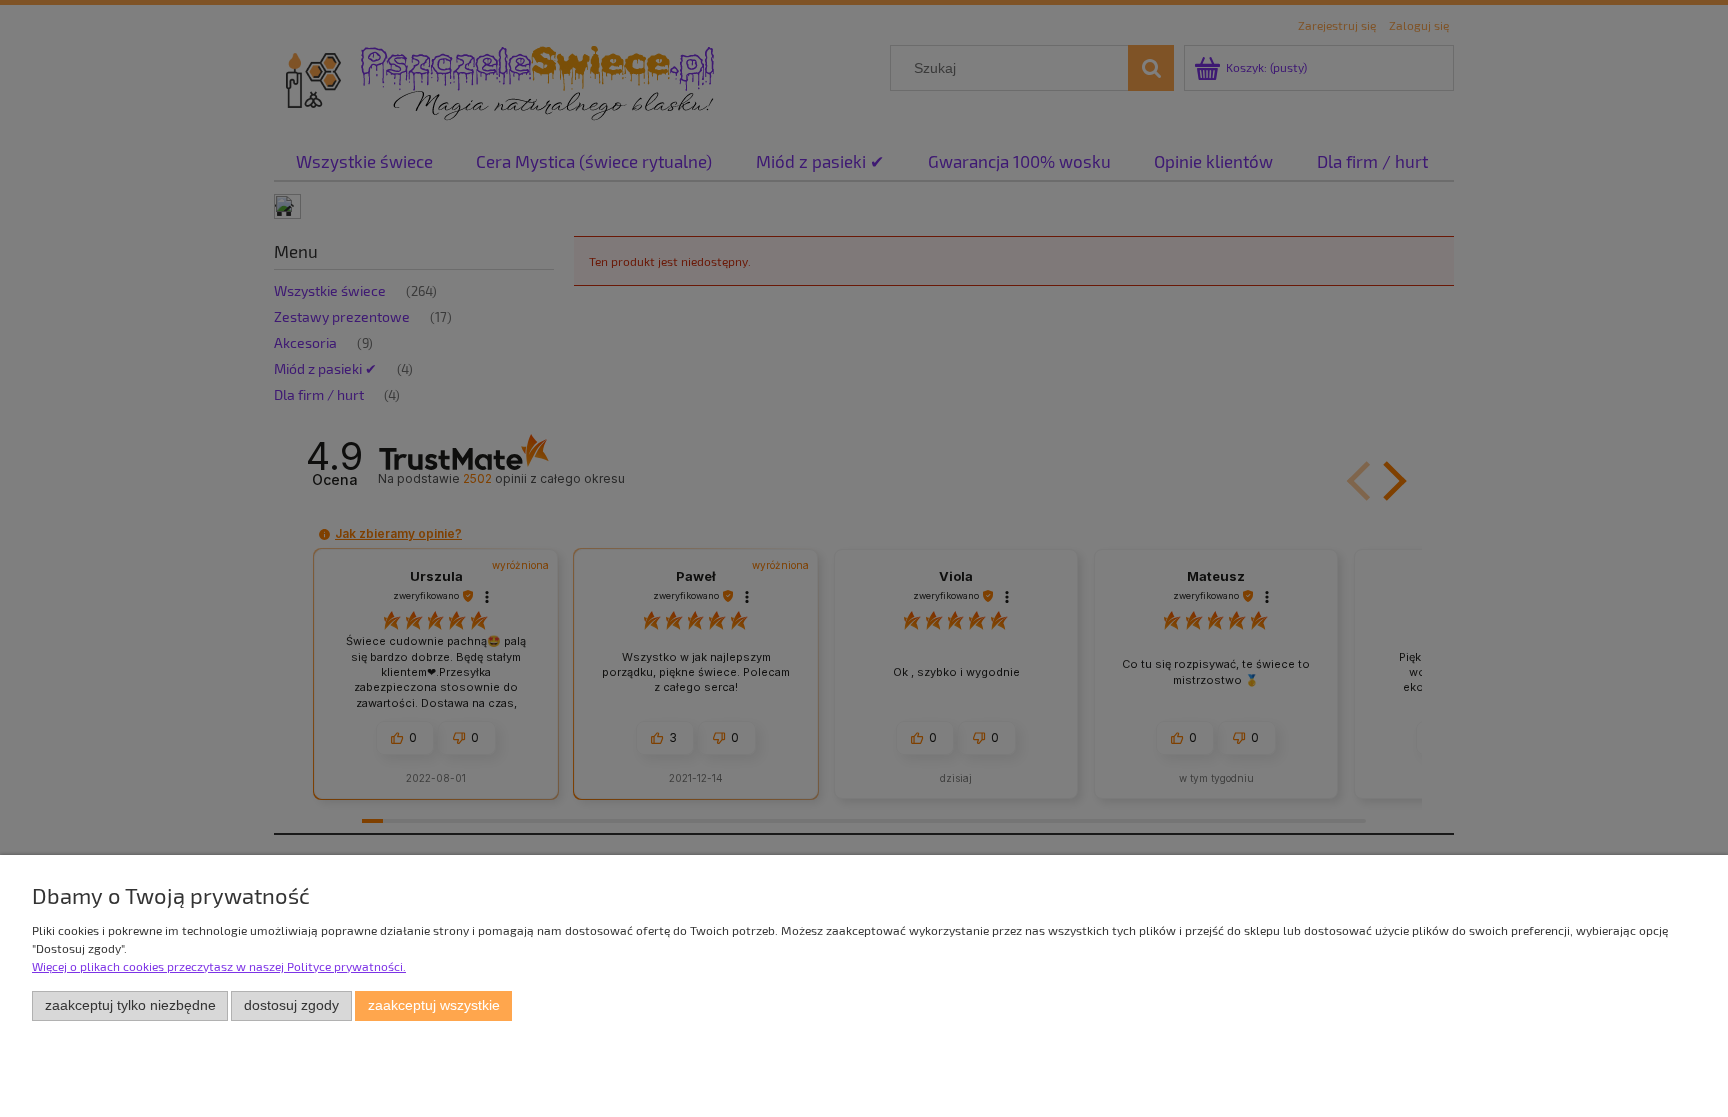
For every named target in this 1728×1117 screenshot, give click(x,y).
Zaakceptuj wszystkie (434, 1005)
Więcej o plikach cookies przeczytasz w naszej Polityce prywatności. (219, 966)
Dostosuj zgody (291, 1005)
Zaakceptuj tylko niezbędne (130, 1005)
